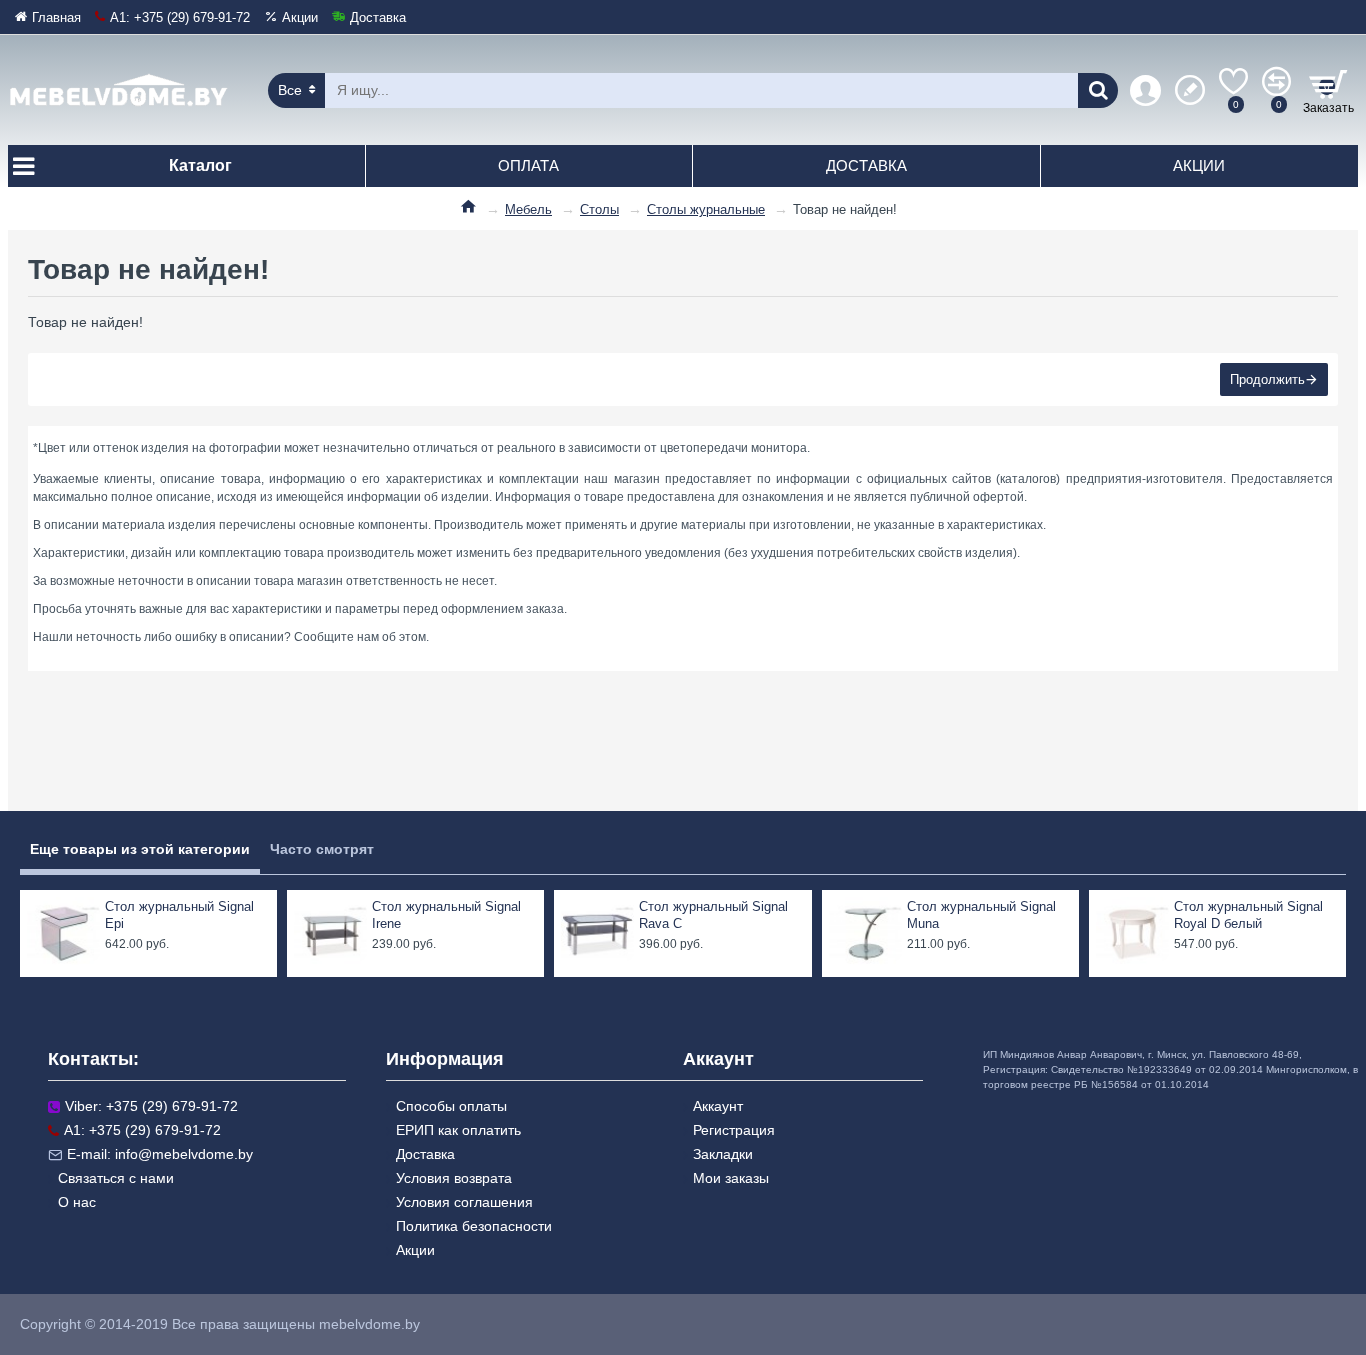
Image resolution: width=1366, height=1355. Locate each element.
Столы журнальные (706, 209)
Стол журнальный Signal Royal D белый (1248, 915)
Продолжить (1267, 379)
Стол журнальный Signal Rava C (713, 915)
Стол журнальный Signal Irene (446, 915)
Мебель (528, 209)
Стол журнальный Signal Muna (981, 915)
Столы (599, 209)
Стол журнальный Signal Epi (179, 915)
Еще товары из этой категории (140, 849)
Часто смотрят (322, 849)
